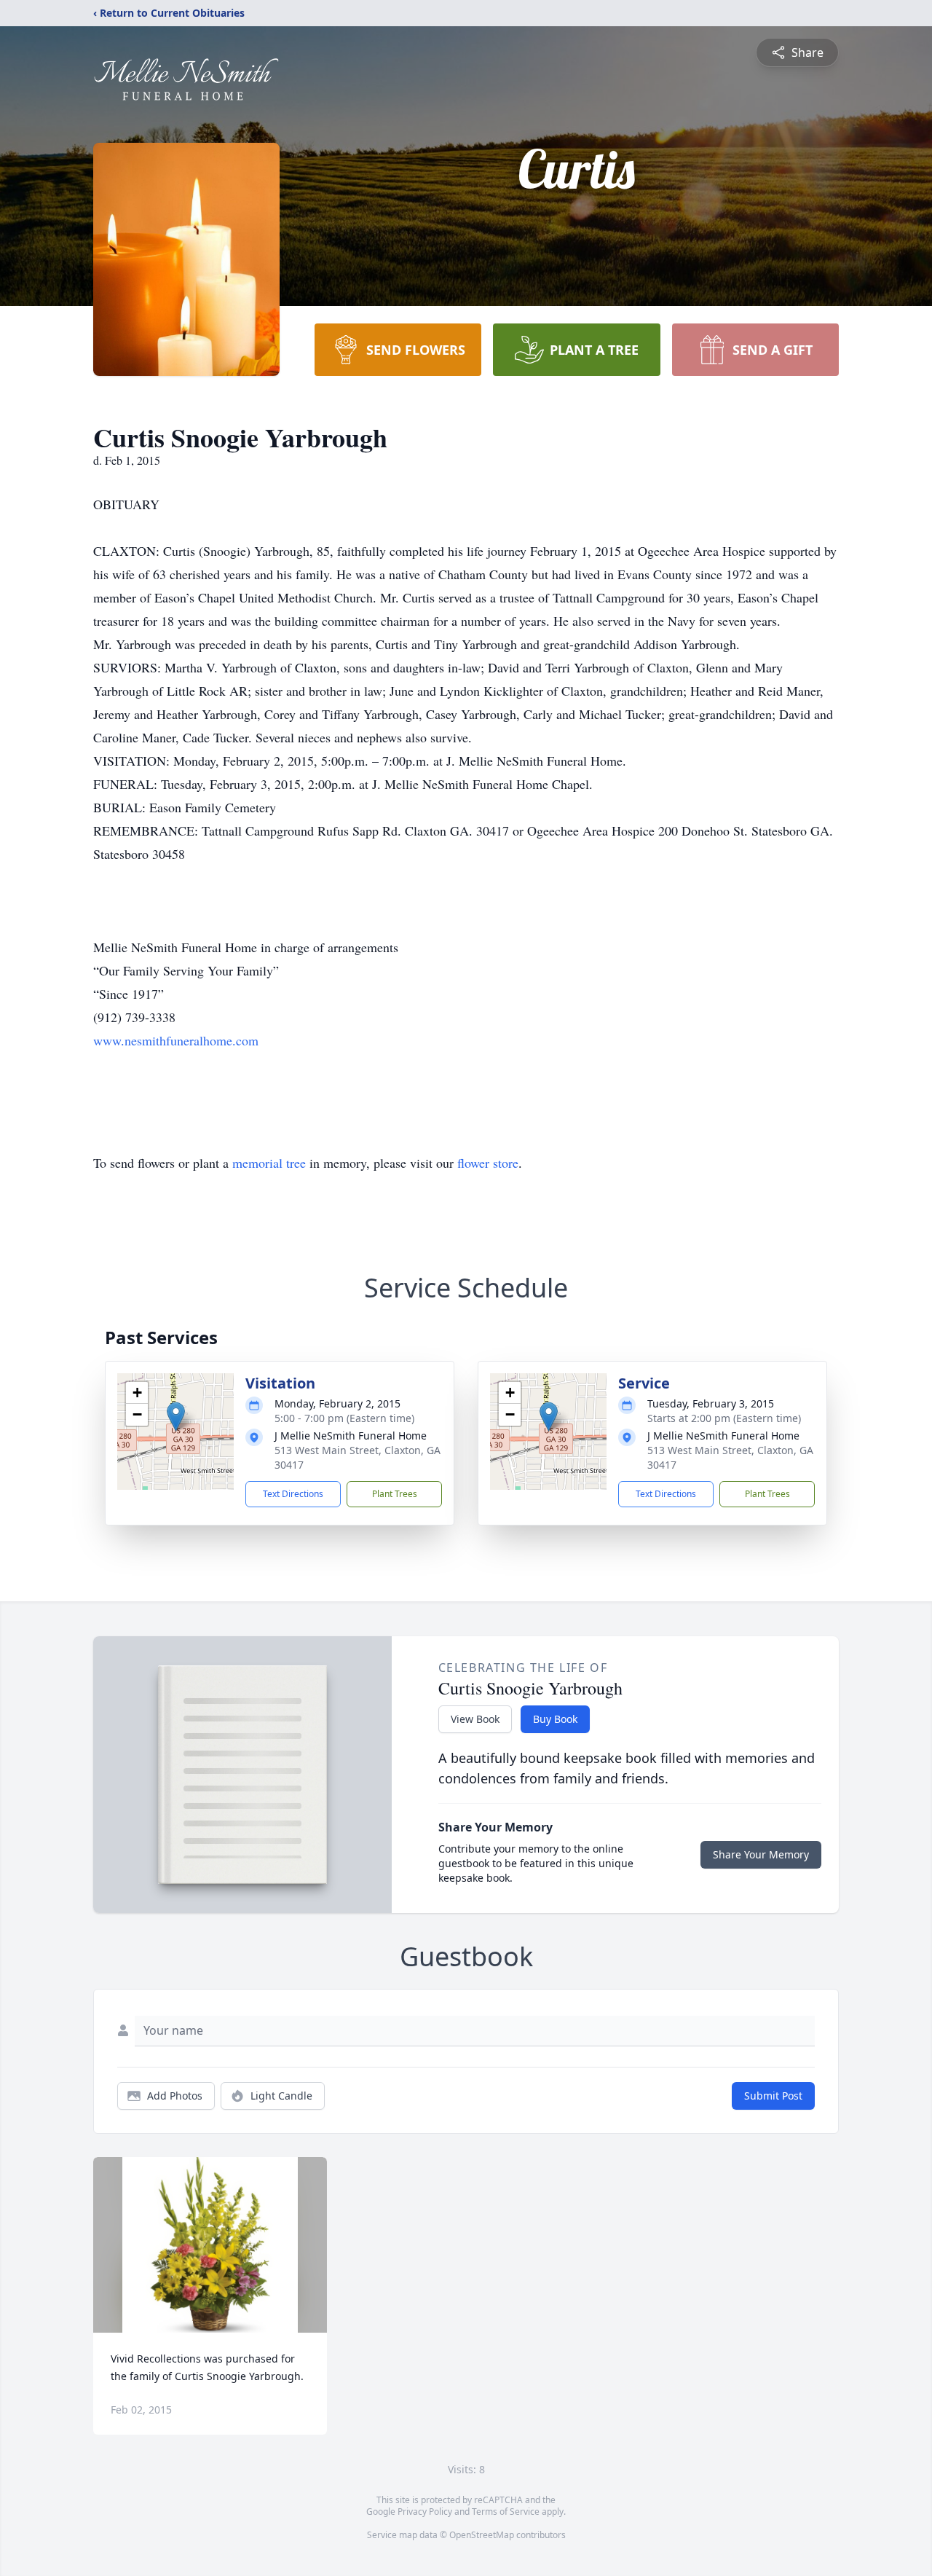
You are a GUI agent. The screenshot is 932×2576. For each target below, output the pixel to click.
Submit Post (773, 2096)
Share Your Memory (761, 1854)
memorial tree (269, 1163)
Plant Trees (395, 1494)
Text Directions (293, 1494)
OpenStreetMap (482, 2535)
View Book (475, 1719)
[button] (176, 1417)
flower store (488, 1163)
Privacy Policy (425, 2512)
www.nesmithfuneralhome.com (176, 1040)
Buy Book (555, 1719)
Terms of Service (506, 2512)
